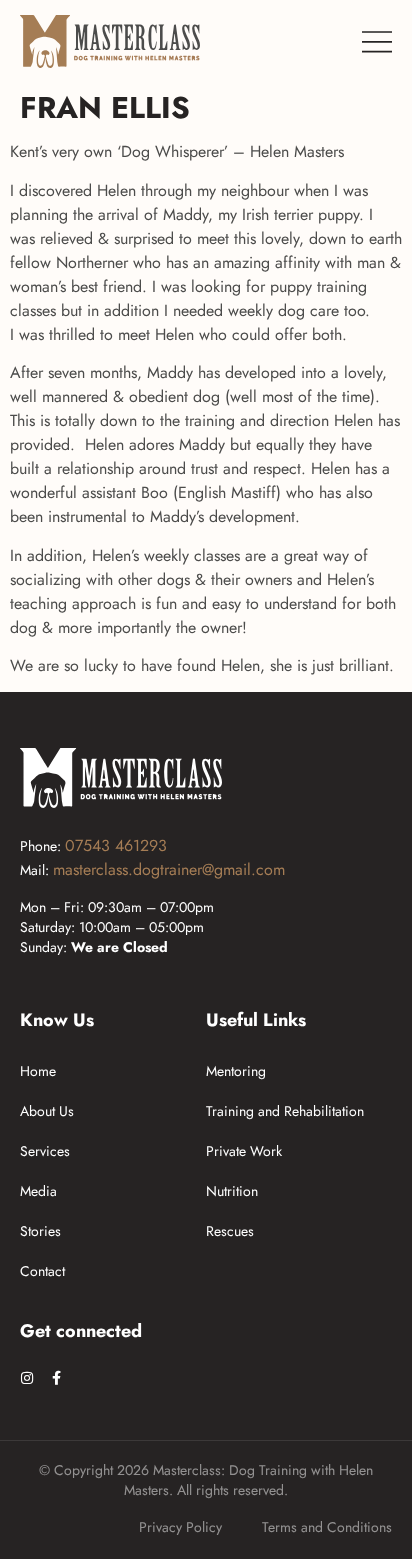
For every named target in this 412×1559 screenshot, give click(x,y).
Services (45, 1151)
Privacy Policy (180, 1527)
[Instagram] (27, 1378)
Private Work (244, 1151)
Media (38, 1191)
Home (38, 1071)
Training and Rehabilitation (285, 1111)
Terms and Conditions (327, 1527)
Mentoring (236, 1071)
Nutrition (232, 1191)
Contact (42, 1271)
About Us (47, 1111)
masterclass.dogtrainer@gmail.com (169, 869)
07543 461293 (116, 845)
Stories (40, 1231)
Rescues (230, 1231)
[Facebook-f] (56, 1378)
